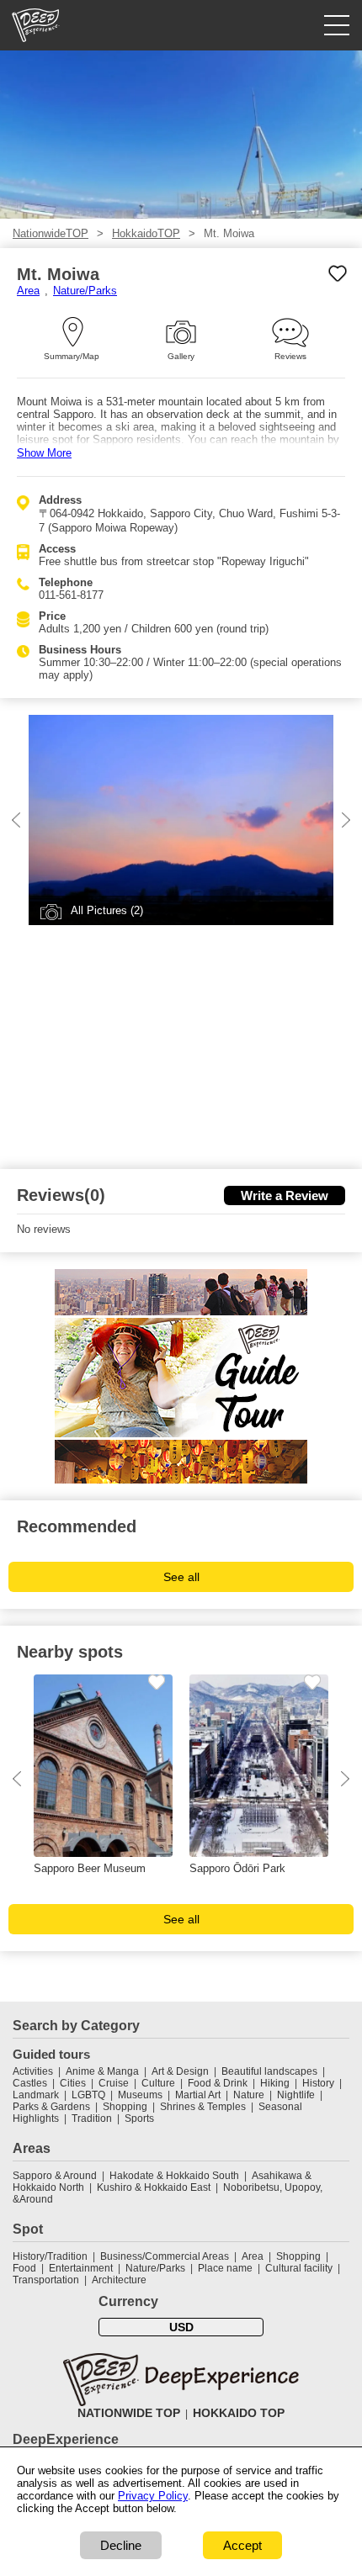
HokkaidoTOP (146, 233)
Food (24, 2268)
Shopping (125, 2107)
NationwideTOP (51, 233)
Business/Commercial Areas (165, 2256)
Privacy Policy (153, 2496)
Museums (140, 2095)
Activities (33, 2071)
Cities (73, 2083)
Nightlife (296, 2095)
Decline (121, 2545)
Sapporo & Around (55, 2176)
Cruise (114, 2083)
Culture (158, 2083)
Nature (249, 2095)
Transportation (46, 2280)
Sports (139, 2118)
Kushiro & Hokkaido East (154, 2187)
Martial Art (198, 2095)
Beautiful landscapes (269, 2071)
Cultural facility (299, 2268)
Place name (226, 2268)
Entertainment (81, 2268)
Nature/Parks (85, 291)
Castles (30, 2083)
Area (28, 291)
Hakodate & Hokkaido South (174, 2176)
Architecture (119, 2280)
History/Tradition (50, 2256)
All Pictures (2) (107, 910)
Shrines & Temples (203, 2107)
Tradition (92, 2118)
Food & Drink (218, 2083)
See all (181, 1577)
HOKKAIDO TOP (239, 2413)
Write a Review (285, 1195)
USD (181, 2327)
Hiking (275, 2083)
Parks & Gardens (51, 2107)
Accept (242, 2545)
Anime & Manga (102, 2071)
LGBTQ (88, 2095)
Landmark (36, 2095)
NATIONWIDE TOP (129, 2413)
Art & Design (180, 2071)
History (318, 2083)
